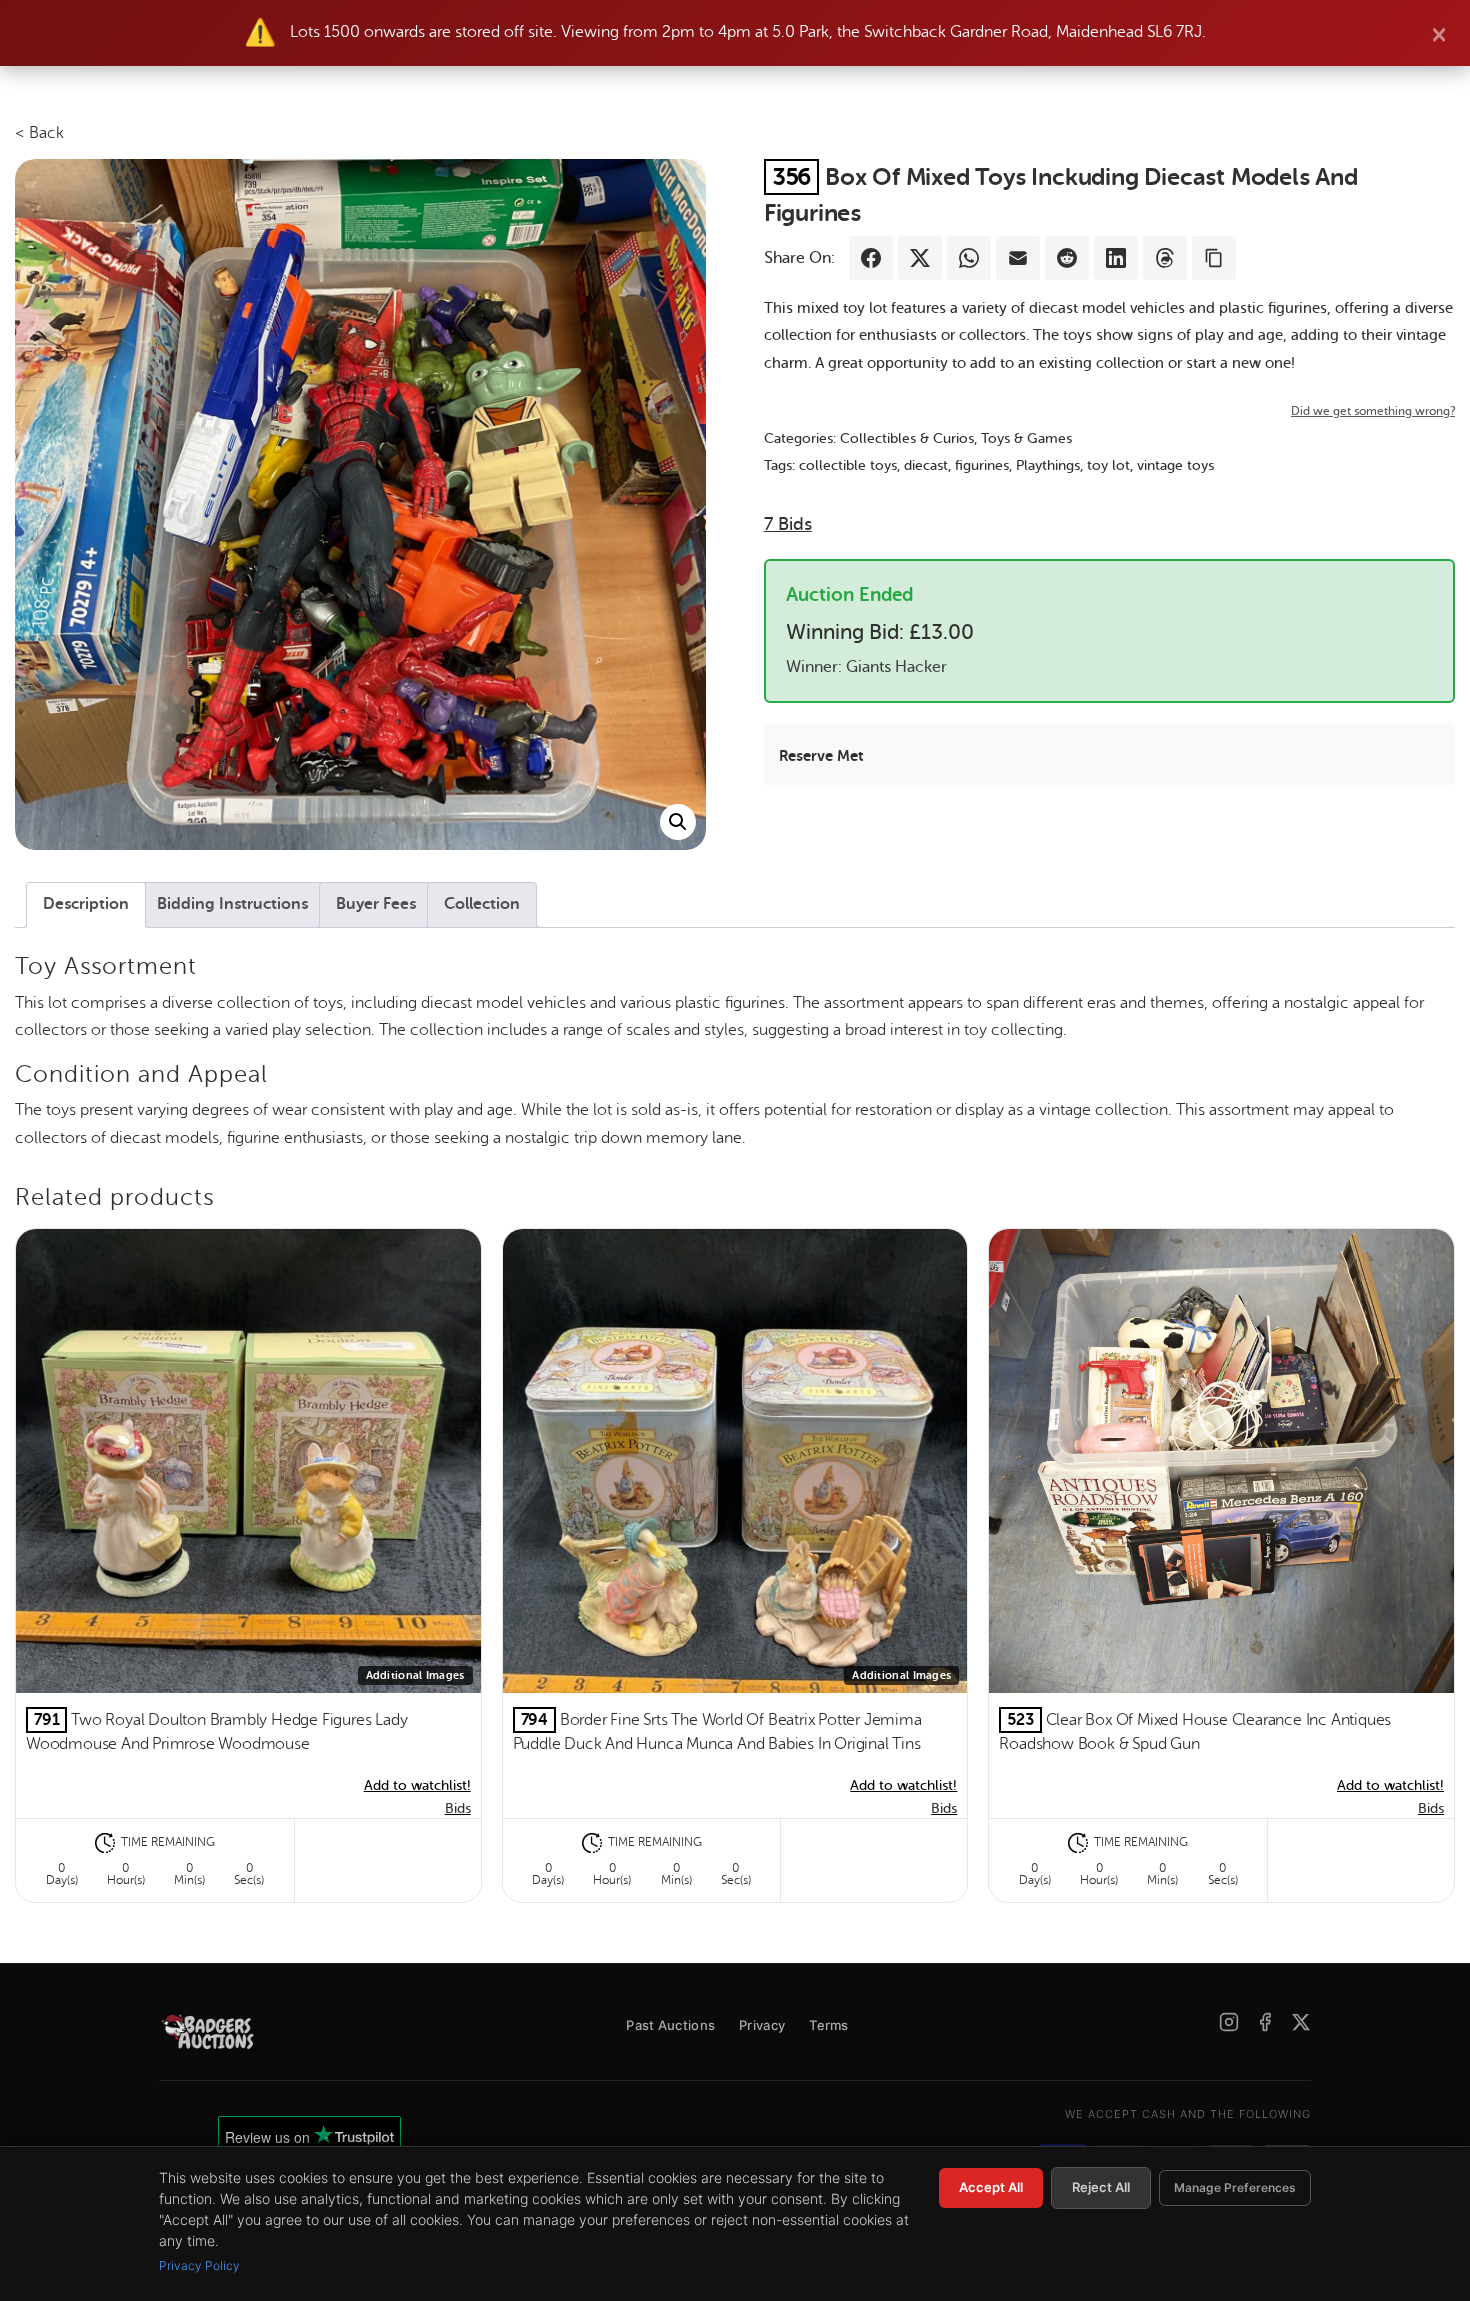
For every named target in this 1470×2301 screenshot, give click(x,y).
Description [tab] (86, 904)
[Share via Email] (1018, 258)
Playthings (1048, 465)
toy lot (1108, 465)
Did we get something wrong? (1373, 411)
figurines (982, 465)
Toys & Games (1026, 438)
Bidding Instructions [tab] (232, 904)
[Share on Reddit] (1067, 258)
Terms (829, 2025)
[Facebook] (1265, 2022)
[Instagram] (1229, 2022)
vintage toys (1175, 465)
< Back (39, 133)
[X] (1301, 2022)
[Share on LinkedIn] (1116, 258)
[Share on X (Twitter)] (920, 258)
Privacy (762, 2025)
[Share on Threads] (1165, 258)
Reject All (1101, 2187)
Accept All (991, 2187)
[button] (678, 822)
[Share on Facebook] (871, 258)
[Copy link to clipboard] (1214, 258)
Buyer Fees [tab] (376, 904)
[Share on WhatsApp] (969, 258)
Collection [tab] (482, 904)
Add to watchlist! (417, 1785)
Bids (788, 524)
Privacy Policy (199, 2265)
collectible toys (848, 465)
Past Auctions (670, 2025)
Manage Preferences (1235, 2187)
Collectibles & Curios (907, 438)
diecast (926, 465)
